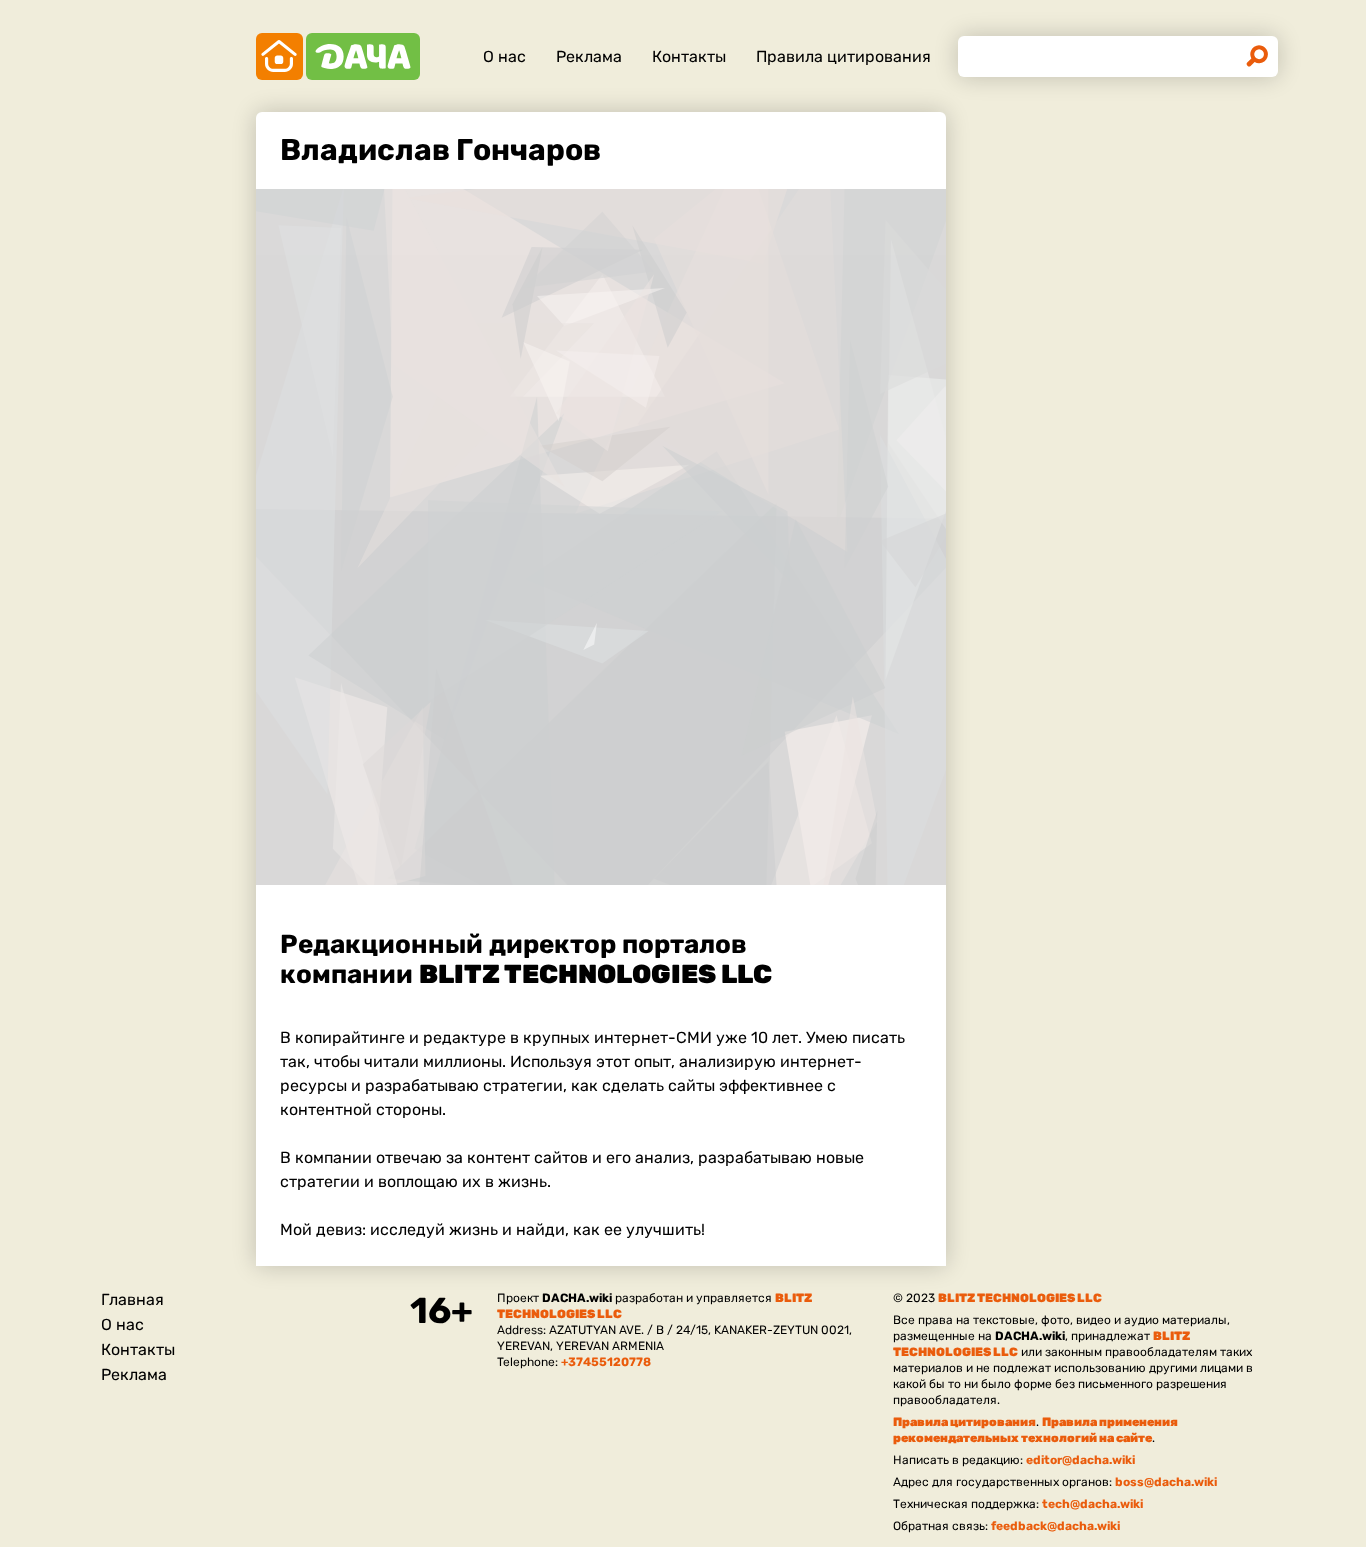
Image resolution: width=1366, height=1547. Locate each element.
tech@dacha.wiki (1092, 1504)
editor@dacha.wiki (1080, 1460)
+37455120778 (606, 1362)
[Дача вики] (338, 56)
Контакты (689, 56)
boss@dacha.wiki (1166, 1482)
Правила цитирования (843, 56)
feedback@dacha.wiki (1055, 1526)
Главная (132, 1299)
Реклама (589, 56)
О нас (504, 56)
